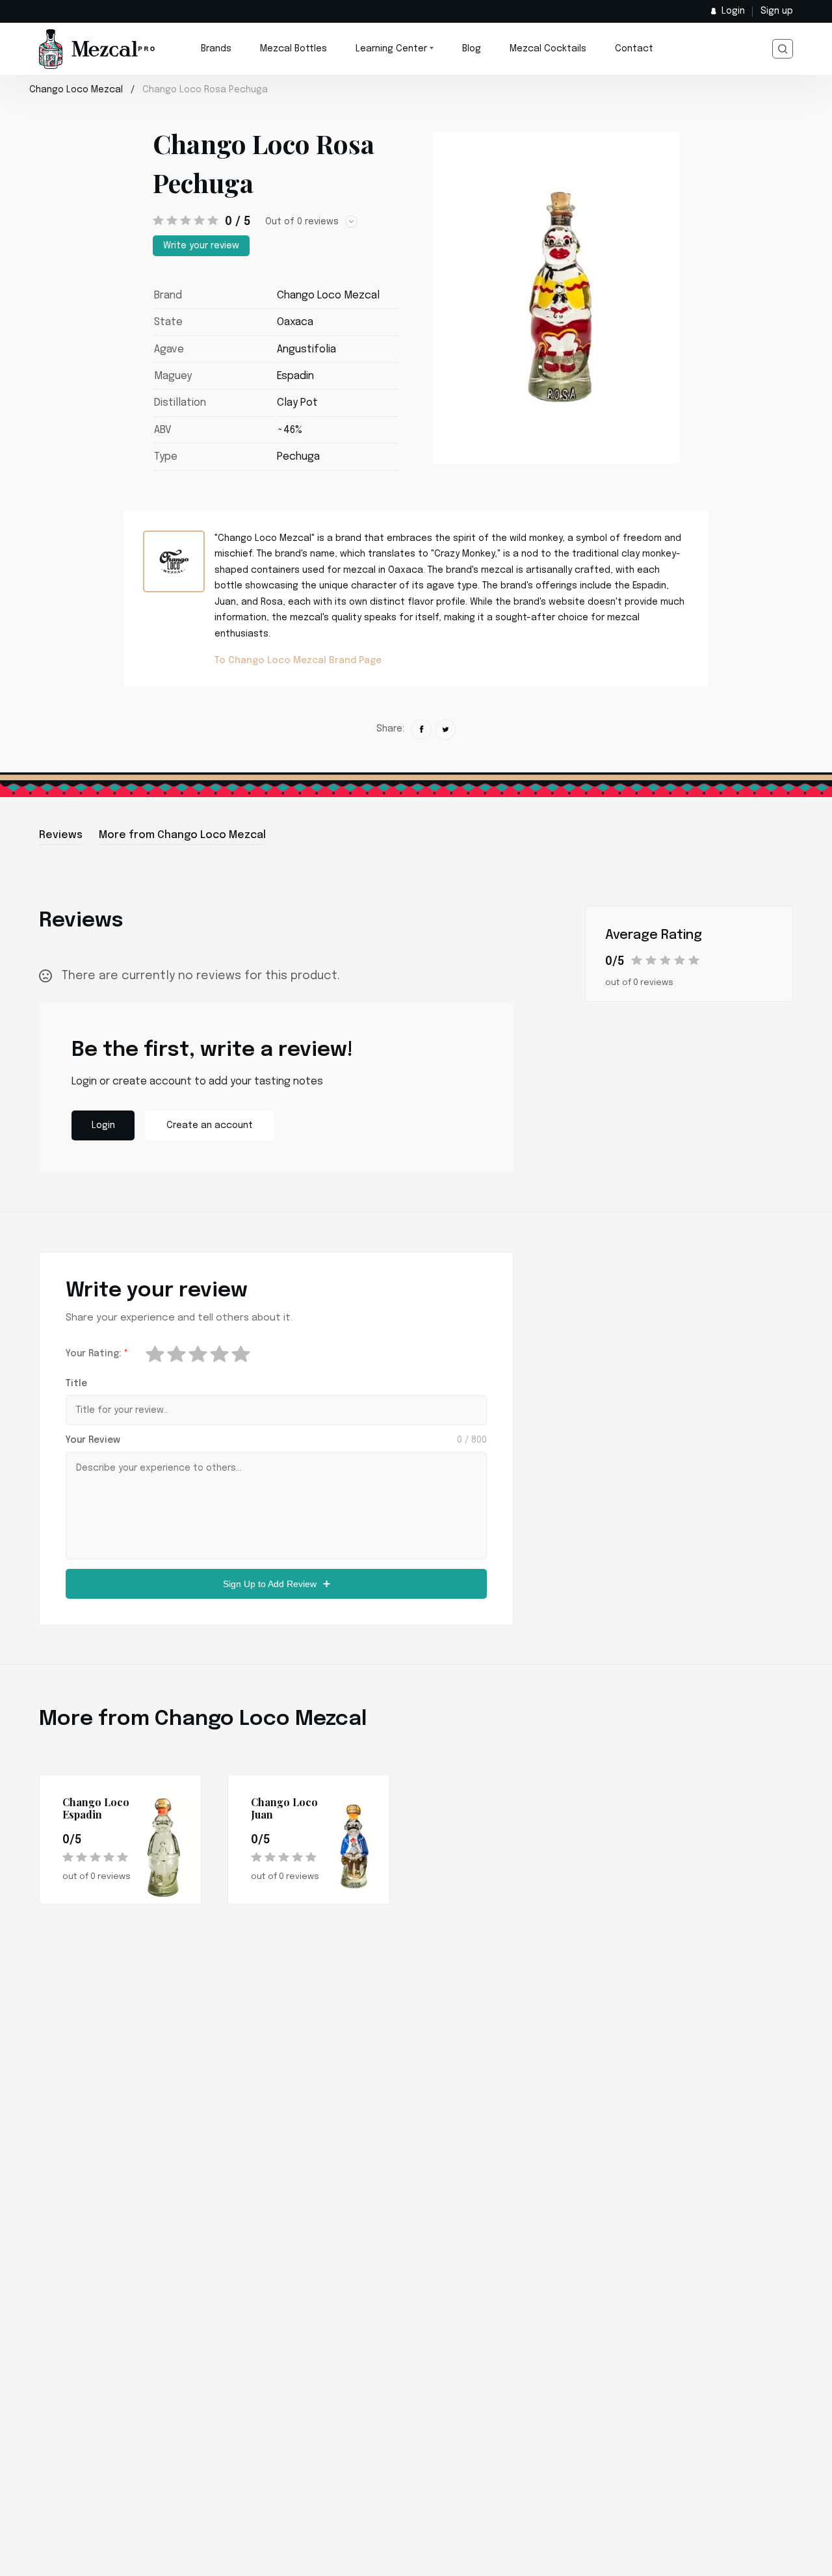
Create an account (210, 1125)
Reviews (61, 835)
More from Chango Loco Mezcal (182, 835)
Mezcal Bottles (293, 49)
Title (76, 1384)
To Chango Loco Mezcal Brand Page (298, 661)
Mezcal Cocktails (548, 49)
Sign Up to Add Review (270, 1584)
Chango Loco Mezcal (76, 90)
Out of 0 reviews (302, 222)
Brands (216, 49)
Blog (472, 49)
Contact (634, 49)
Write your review (201, 246)
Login (733, 11)
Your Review (93, 1440)
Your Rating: (97, 1354)
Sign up (777, 11)
